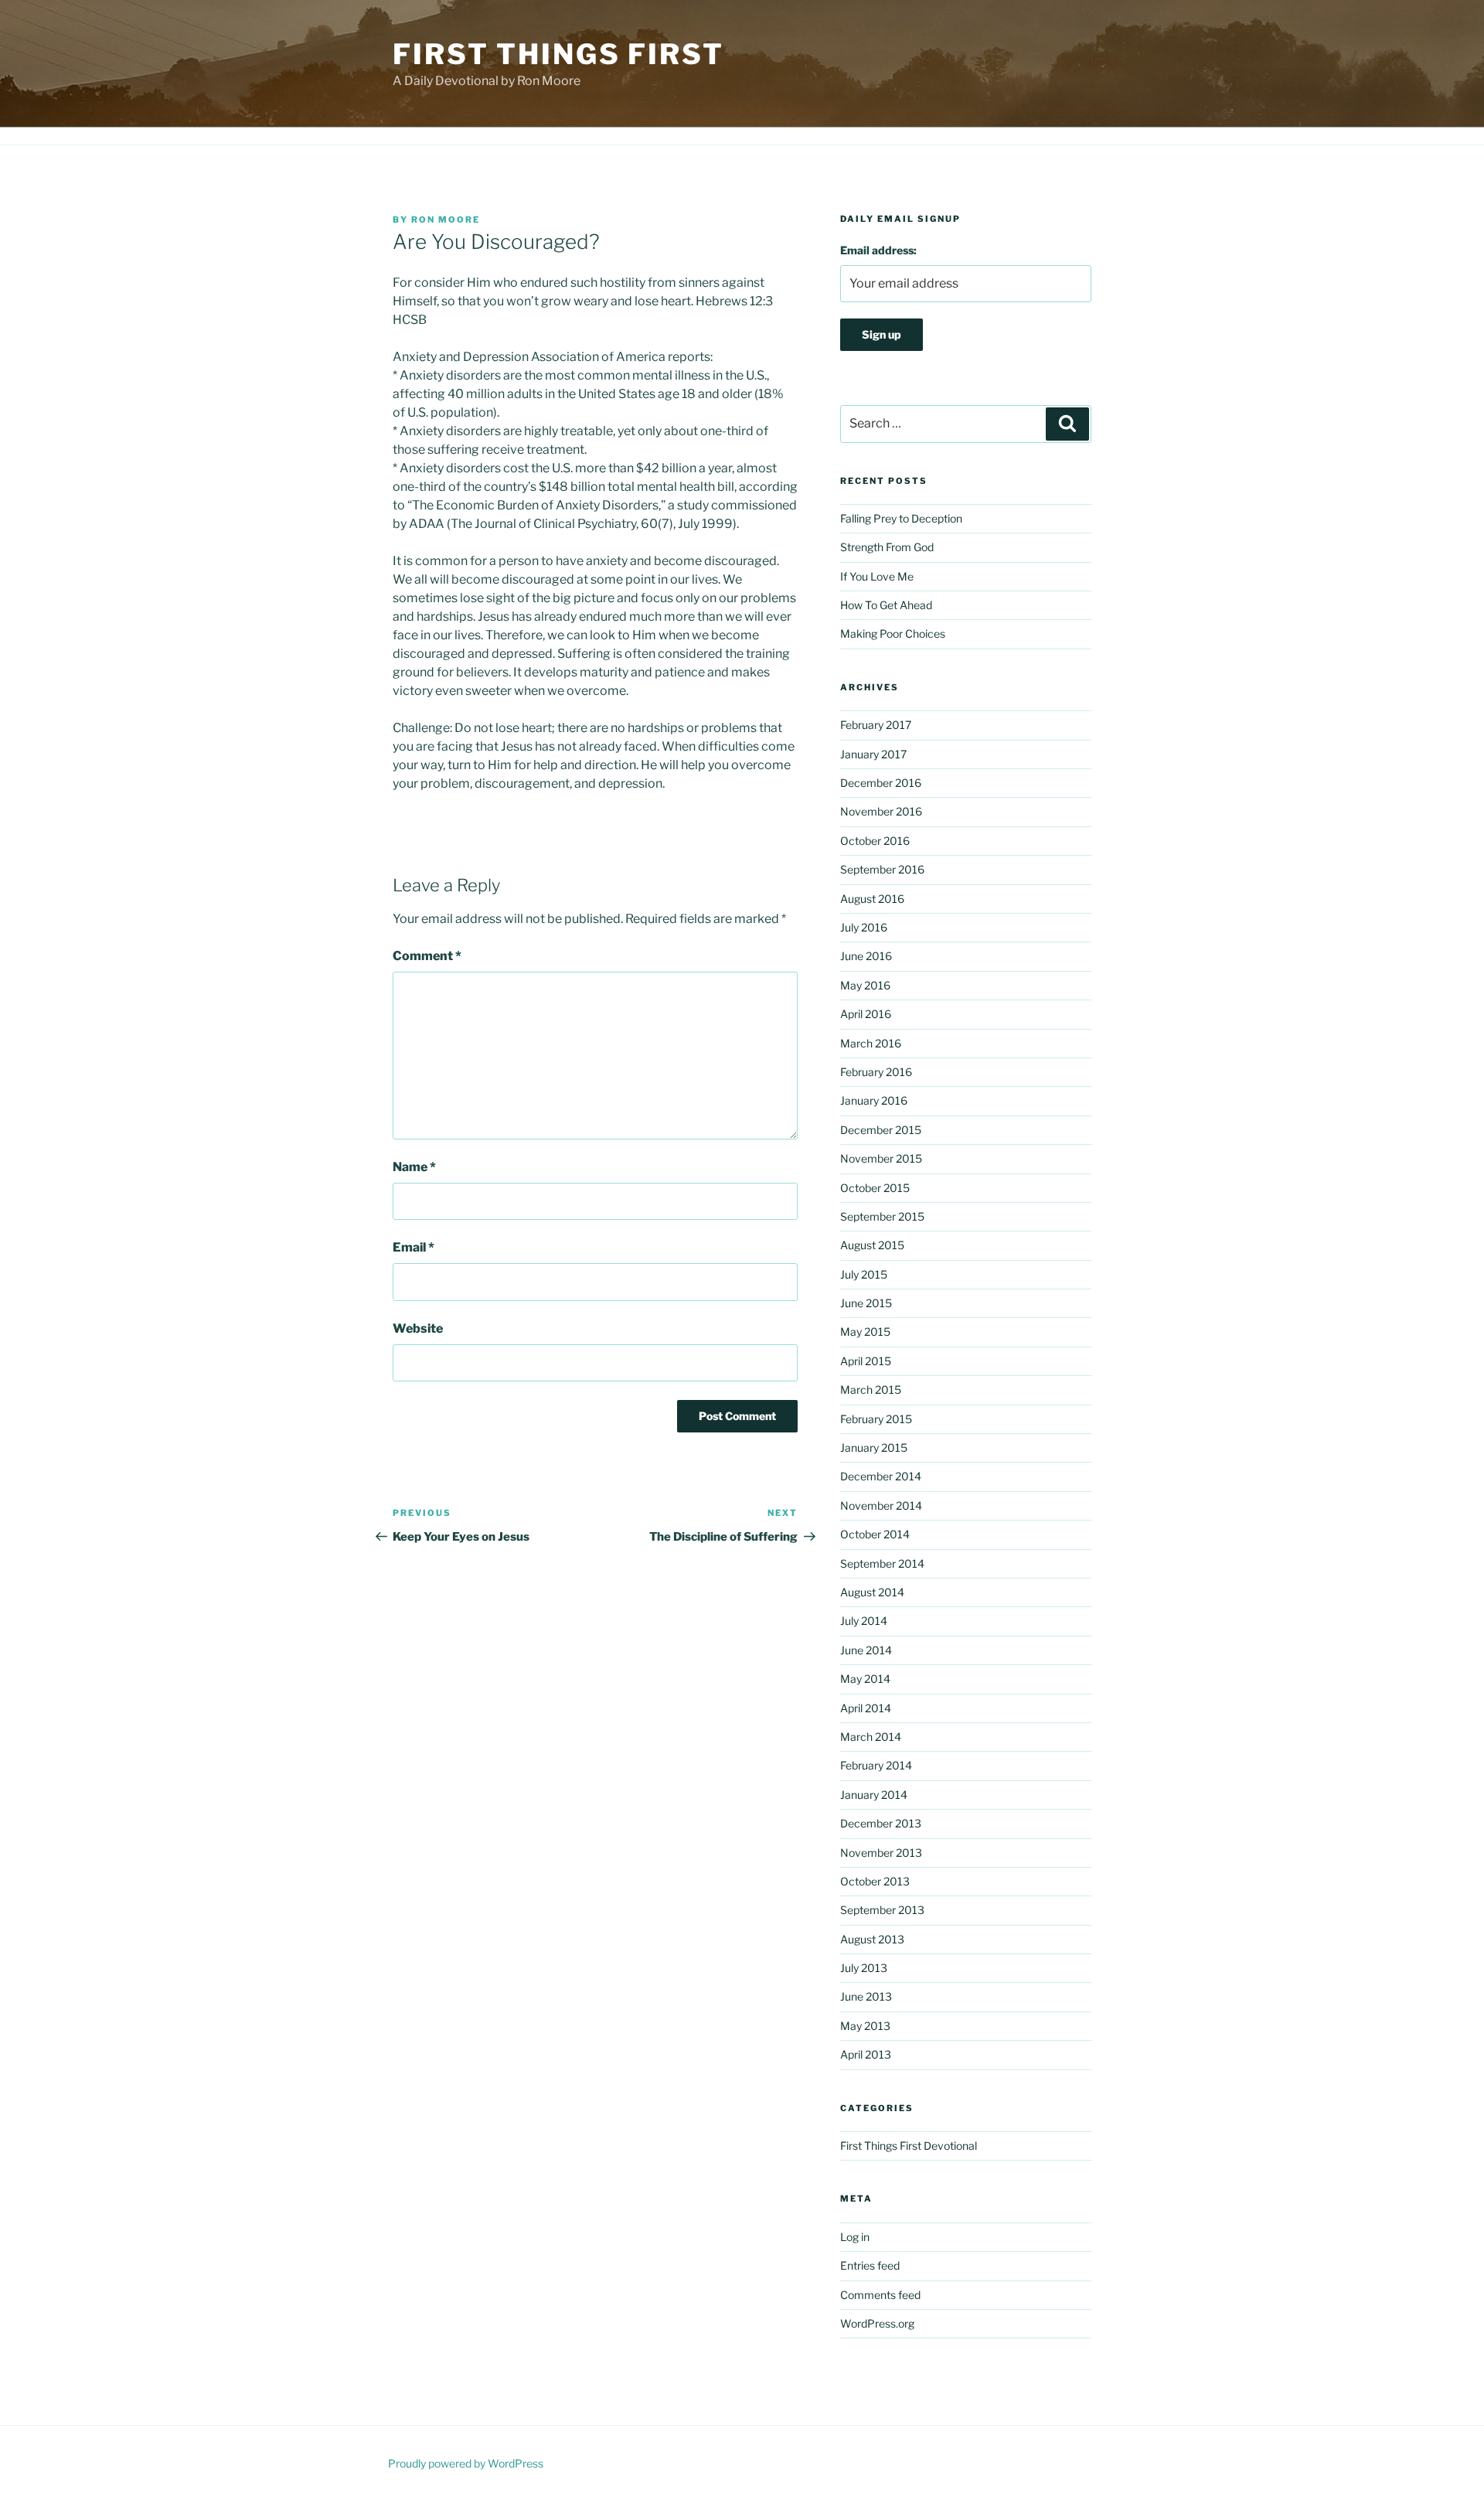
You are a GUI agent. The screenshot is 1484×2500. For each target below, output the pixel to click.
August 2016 (872, 899)
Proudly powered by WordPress (466, 2463)
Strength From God (887, 547)
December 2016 (881, 783)
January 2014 (874, 1795)
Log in (855, 2237)
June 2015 (866, 1303)
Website (418, 1328)
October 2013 (875, 1881)
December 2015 (881, 1130)
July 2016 (864, 927)
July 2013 (864, 1968)
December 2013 (881, 1823)
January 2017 (873, 754)
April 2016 (866, 1014)
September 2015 (882, 1216)
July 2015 (864, 1274)
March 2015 (871, 1390)
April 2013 (866, 2054)
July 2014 (864, 1621)
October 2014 (875, 1534)
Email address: (878, 250)
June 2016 (866, 956)
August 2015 (872, 1245)
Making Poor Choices (893, 634)
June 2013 (866, 1996)
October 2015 (875, 1188)
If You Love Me (877, 576)
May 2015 (865, 1332)
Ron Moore (446, 220)
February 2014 (876, 1765)
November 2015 (881, 1158)
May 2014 (865, 1679)
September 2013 (882, 1910)
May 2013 (865, 2026)
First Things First (558, 54)
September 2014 (882, 1563)
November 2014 (881, 1505)
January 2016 (874, 1100)
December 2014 (881, 1476)
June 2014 (866, 1650)
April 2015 (866, 1361)
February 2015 (876, 1419)
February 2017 (876, 725)
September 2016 (882, 869)
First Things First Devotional (909, 2146)
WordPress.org (877, 2323)
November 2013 (881, 1853)
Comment (427, 956)
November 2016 (881, 811)
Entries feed (870, 2265)
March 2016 (871, 1043)
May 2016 (865, 985)
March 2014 (871, 1737)
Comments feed (880, 2295)
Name (414, 1167)
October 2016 (875, 841)
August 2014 (872, 1592)
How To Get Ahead (886, 605)
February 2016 (876, 1072)
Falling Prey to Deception (901, 518)
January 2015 (874, 1448)
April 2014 (866, 1708)
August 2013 (872, 1939)
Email (414, 1247)
